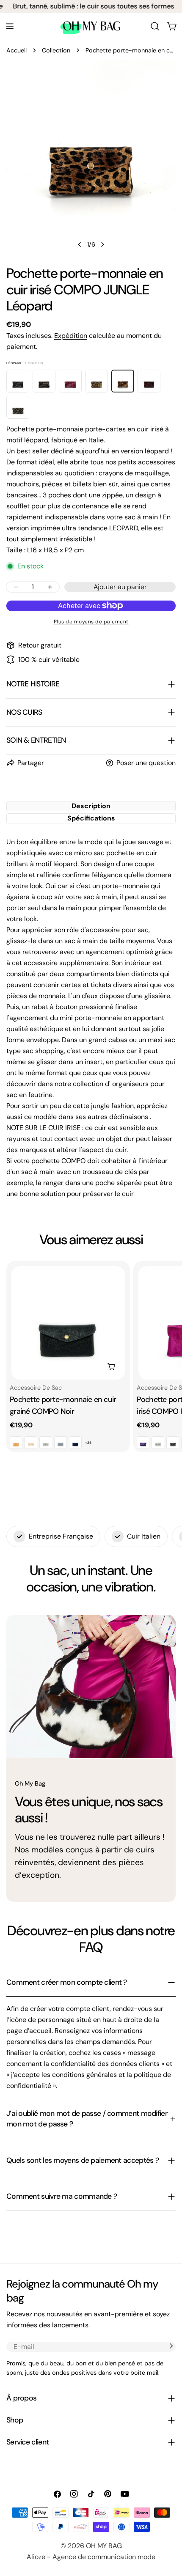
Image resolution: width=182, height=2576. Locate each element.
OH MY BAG (104, 2546)
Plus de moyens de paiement (91, 622)
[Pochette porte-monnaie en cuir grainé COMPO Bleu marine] (75, 1443)
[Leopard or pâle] (18, 407)
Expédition (71, 336)
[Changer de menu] (10, 26)
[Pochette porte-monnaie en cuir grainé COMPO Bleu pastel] (61, 1443)
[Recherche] (155, 26)
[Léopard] (123, 381)
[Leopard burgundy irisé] (149, 381)
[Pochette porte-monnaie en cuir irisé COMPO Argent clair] (158, 1443)
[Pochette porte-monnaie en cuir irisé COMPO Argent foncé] (173, 1443)
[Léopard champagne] (44, 381)
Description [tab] (91, 806)
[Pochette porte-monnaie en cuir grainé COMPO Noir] (68, 1323)
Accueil (17, 50)
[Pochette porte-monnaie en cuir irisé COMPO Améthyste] (143, 1443)
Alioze (36, 2557)
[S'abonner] (171, 2346)
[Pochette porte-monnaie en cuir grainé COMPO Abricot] (16, 1443)
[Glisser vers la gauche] (80, 244)
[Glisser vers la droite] (102, 244)
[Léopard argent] (18, 381)
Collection (56, 50)
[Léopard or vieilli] (97, 381)
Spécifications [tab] (91, 818)
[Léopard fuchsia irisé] (70, 381)
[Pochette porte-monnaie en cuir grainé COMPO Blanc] (46, 1443)
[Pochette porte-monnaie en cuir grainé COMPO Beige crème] (31, 1443)
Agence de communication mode (104, 2557)
